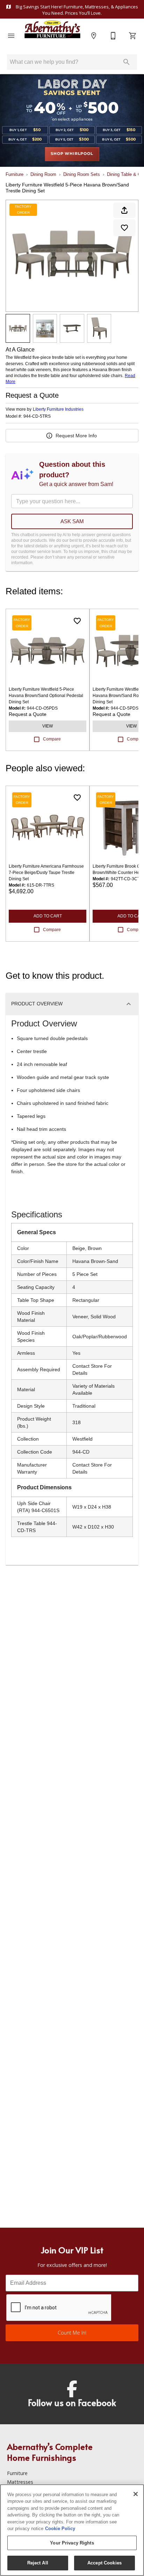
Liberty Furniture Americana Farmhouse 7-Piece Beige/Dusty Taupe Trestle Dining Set (46, 873)
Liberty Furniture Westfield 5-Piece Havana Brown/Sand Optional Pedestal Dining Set (46, 696)
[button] (11, 36)
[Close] (136, 2494)
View (48, 726)
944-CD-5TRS (37, 416)
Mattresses (20, 2482)
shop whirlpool (72, 154)
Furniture (15, 174)
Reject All (38, 2563)
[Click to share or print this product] (124, 210)
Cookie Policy (60, 2529)
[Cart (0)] (133, 36)
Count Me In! (72, 2333)
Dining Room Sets (82, 174)
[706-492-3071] (113, 36)
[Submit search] (127, 62)
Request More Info (76, 436)
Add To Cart (48, 916)
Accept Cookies (105, 2563)
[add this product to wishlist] (124, 228)
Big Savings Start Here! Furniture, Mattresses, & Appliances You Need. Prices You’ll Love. (76, 10)
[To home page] (52, 36)
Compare (52, 739)
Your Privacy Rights (72, 2543)
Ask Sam (72, 521)
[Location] (94, 36)
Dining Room (43, 174)
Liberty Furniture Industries (58, 409)
